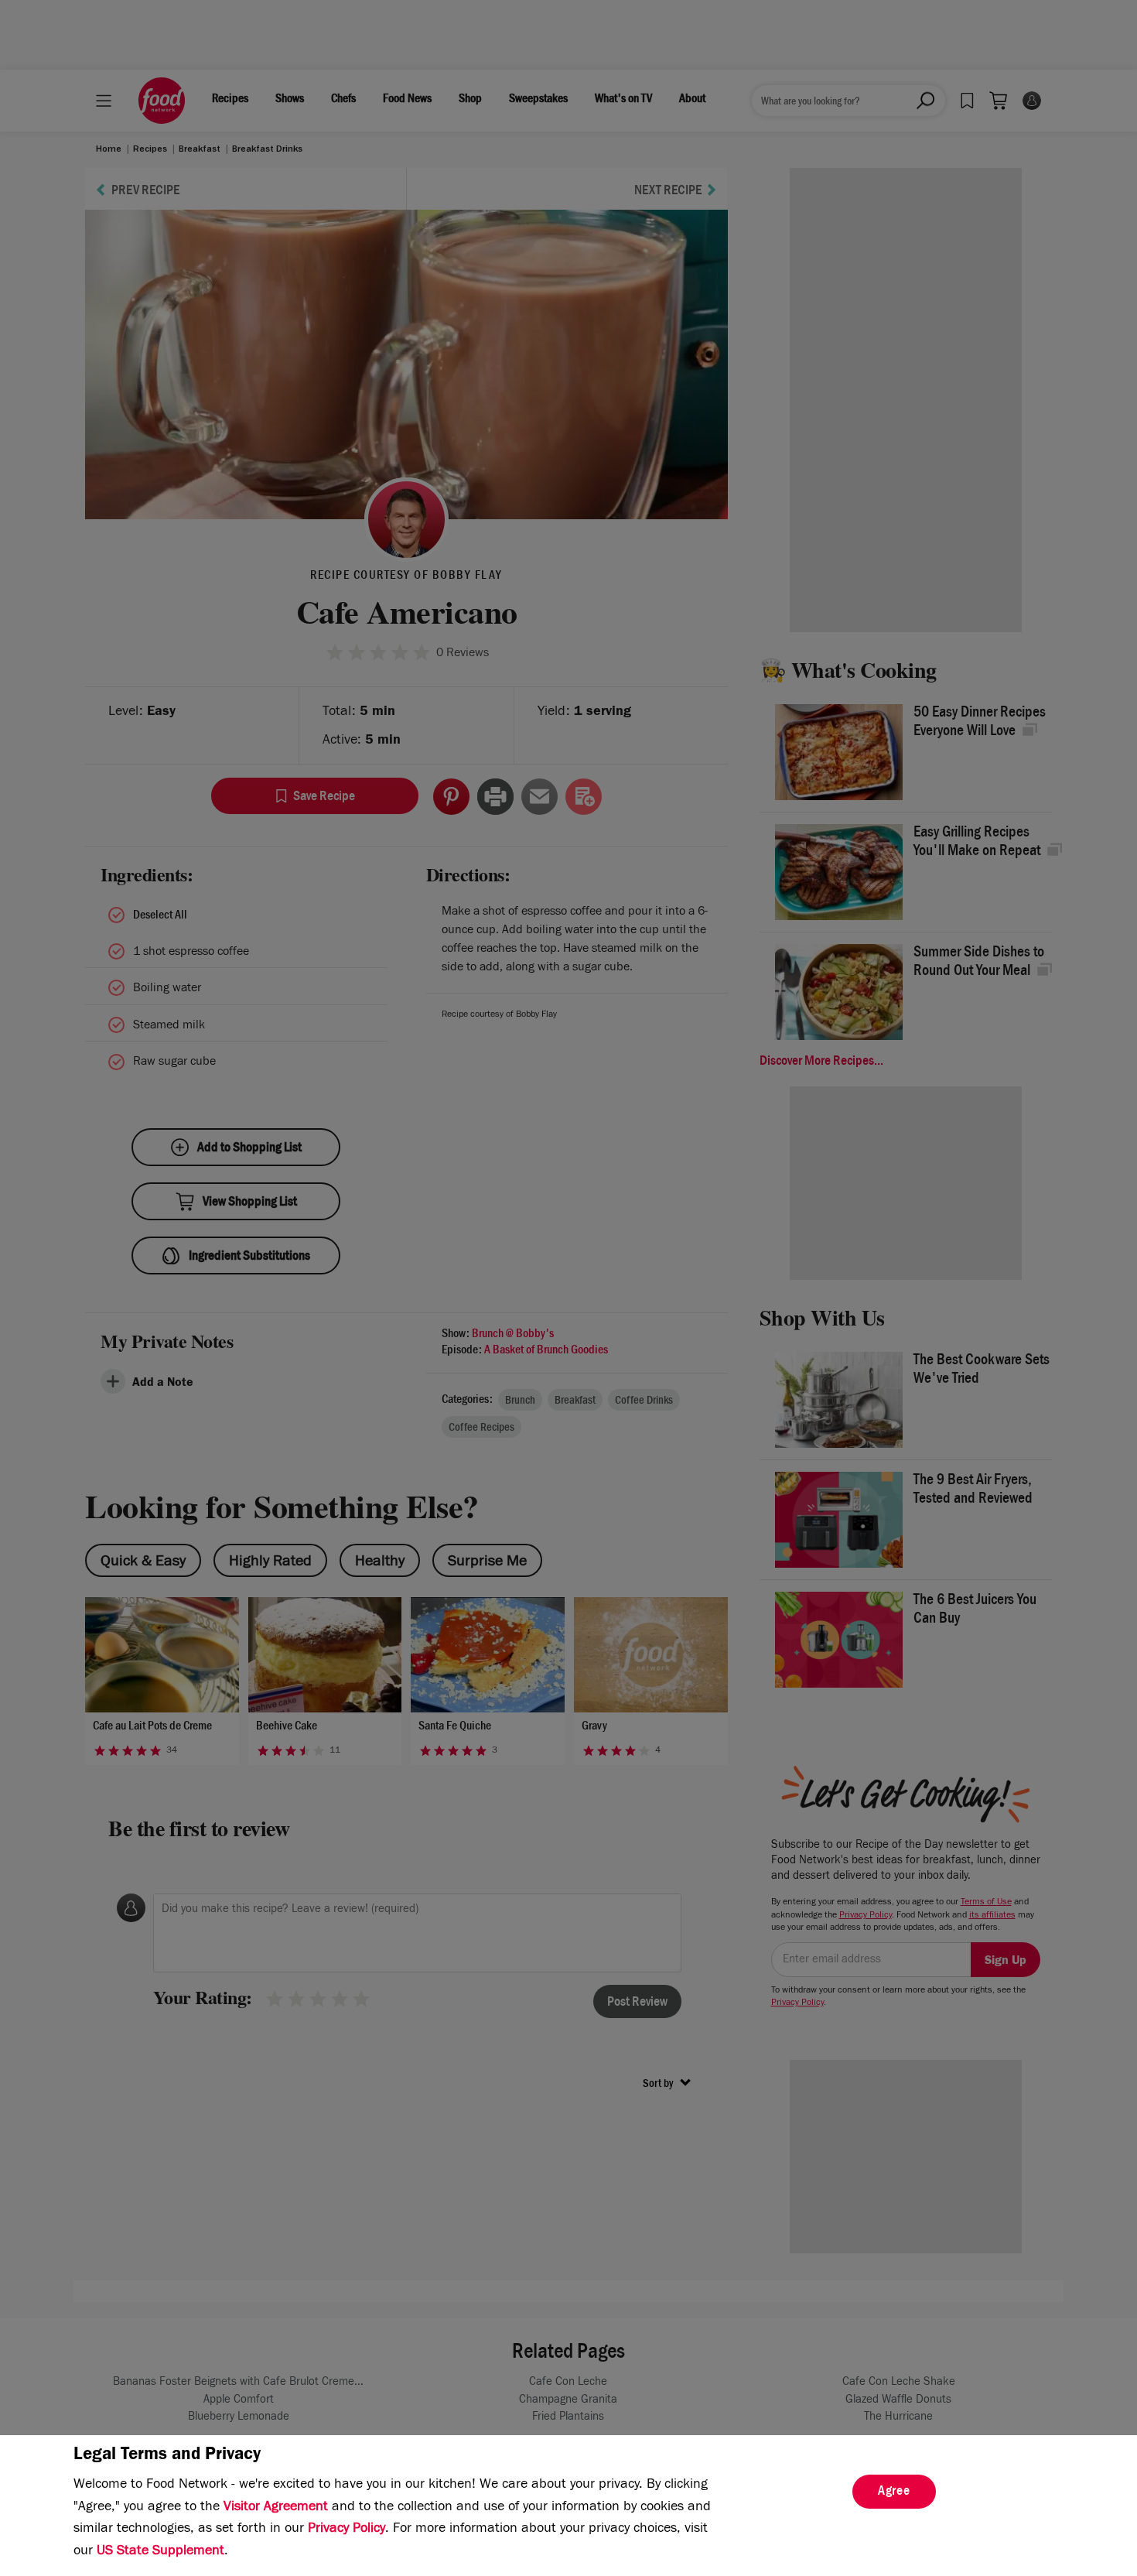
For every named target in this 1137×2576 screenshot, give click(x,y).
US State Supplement (160, 2552)
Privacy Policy (347, 2530)
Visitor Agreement (276, 2508)
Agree (894, 2492)
